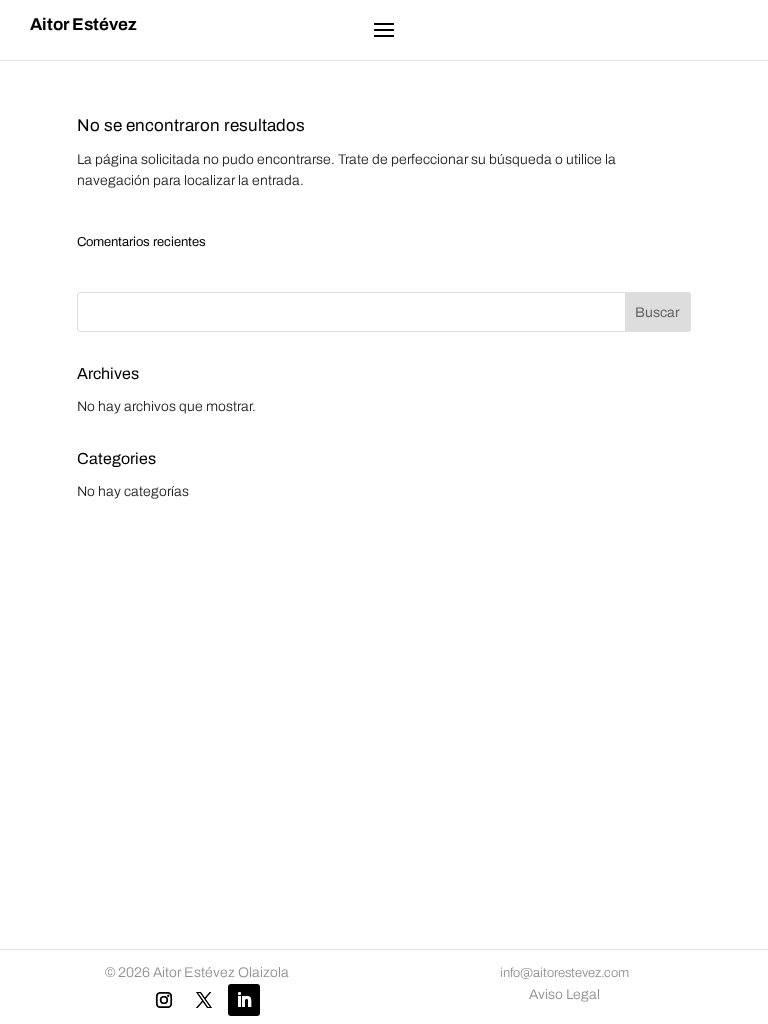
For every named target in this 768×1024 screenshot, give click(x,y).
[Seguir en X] (204, 1000)
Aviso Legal (564, 994)
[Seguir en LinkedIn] (244, 1000)
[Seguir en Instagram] (164, 1000)
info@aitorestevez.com (564, 973)
